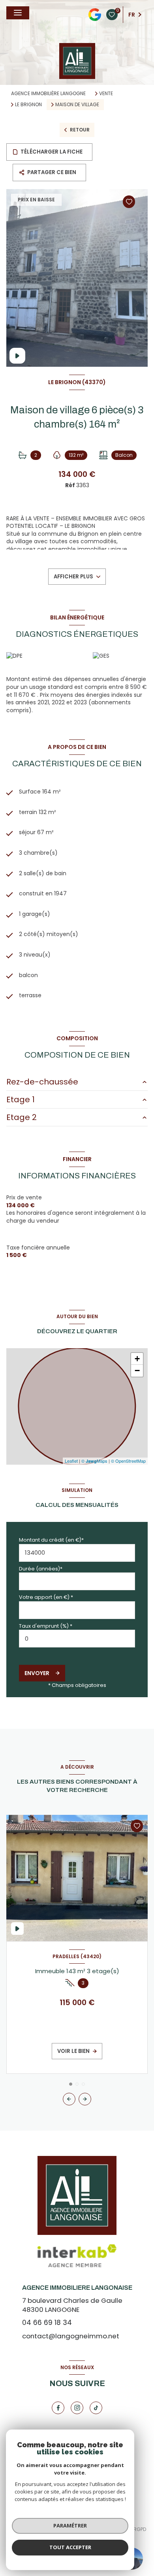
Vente (106, 94)
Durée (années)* (41, 1569)
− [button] (137, 1371)
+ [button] (137, 1359)
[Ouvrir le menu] (18, 13)
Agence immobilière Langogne (48, 93)
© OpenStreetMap (128, 1461)
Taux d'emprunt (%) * (46, 1626)
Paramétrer (70, 2525)
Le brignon (28, 105)
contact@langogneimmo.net (71, 2336)
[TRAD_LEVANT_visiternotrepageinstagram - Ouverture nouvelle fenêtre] (77, 2408)
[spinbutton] (77, 1639)
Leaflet (71, 1461)
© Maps (94, 1461)
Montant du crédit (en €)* (51, 1540)
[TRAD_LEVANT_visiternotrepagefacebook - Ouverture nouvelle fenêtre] (58, 2408)
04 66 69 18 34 (47, 2323)
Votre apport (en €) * (46, 1597)
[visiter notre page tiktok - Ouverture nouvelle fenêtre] (96, 2408)
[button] (85, 2099)
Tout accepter (70, 2547)
